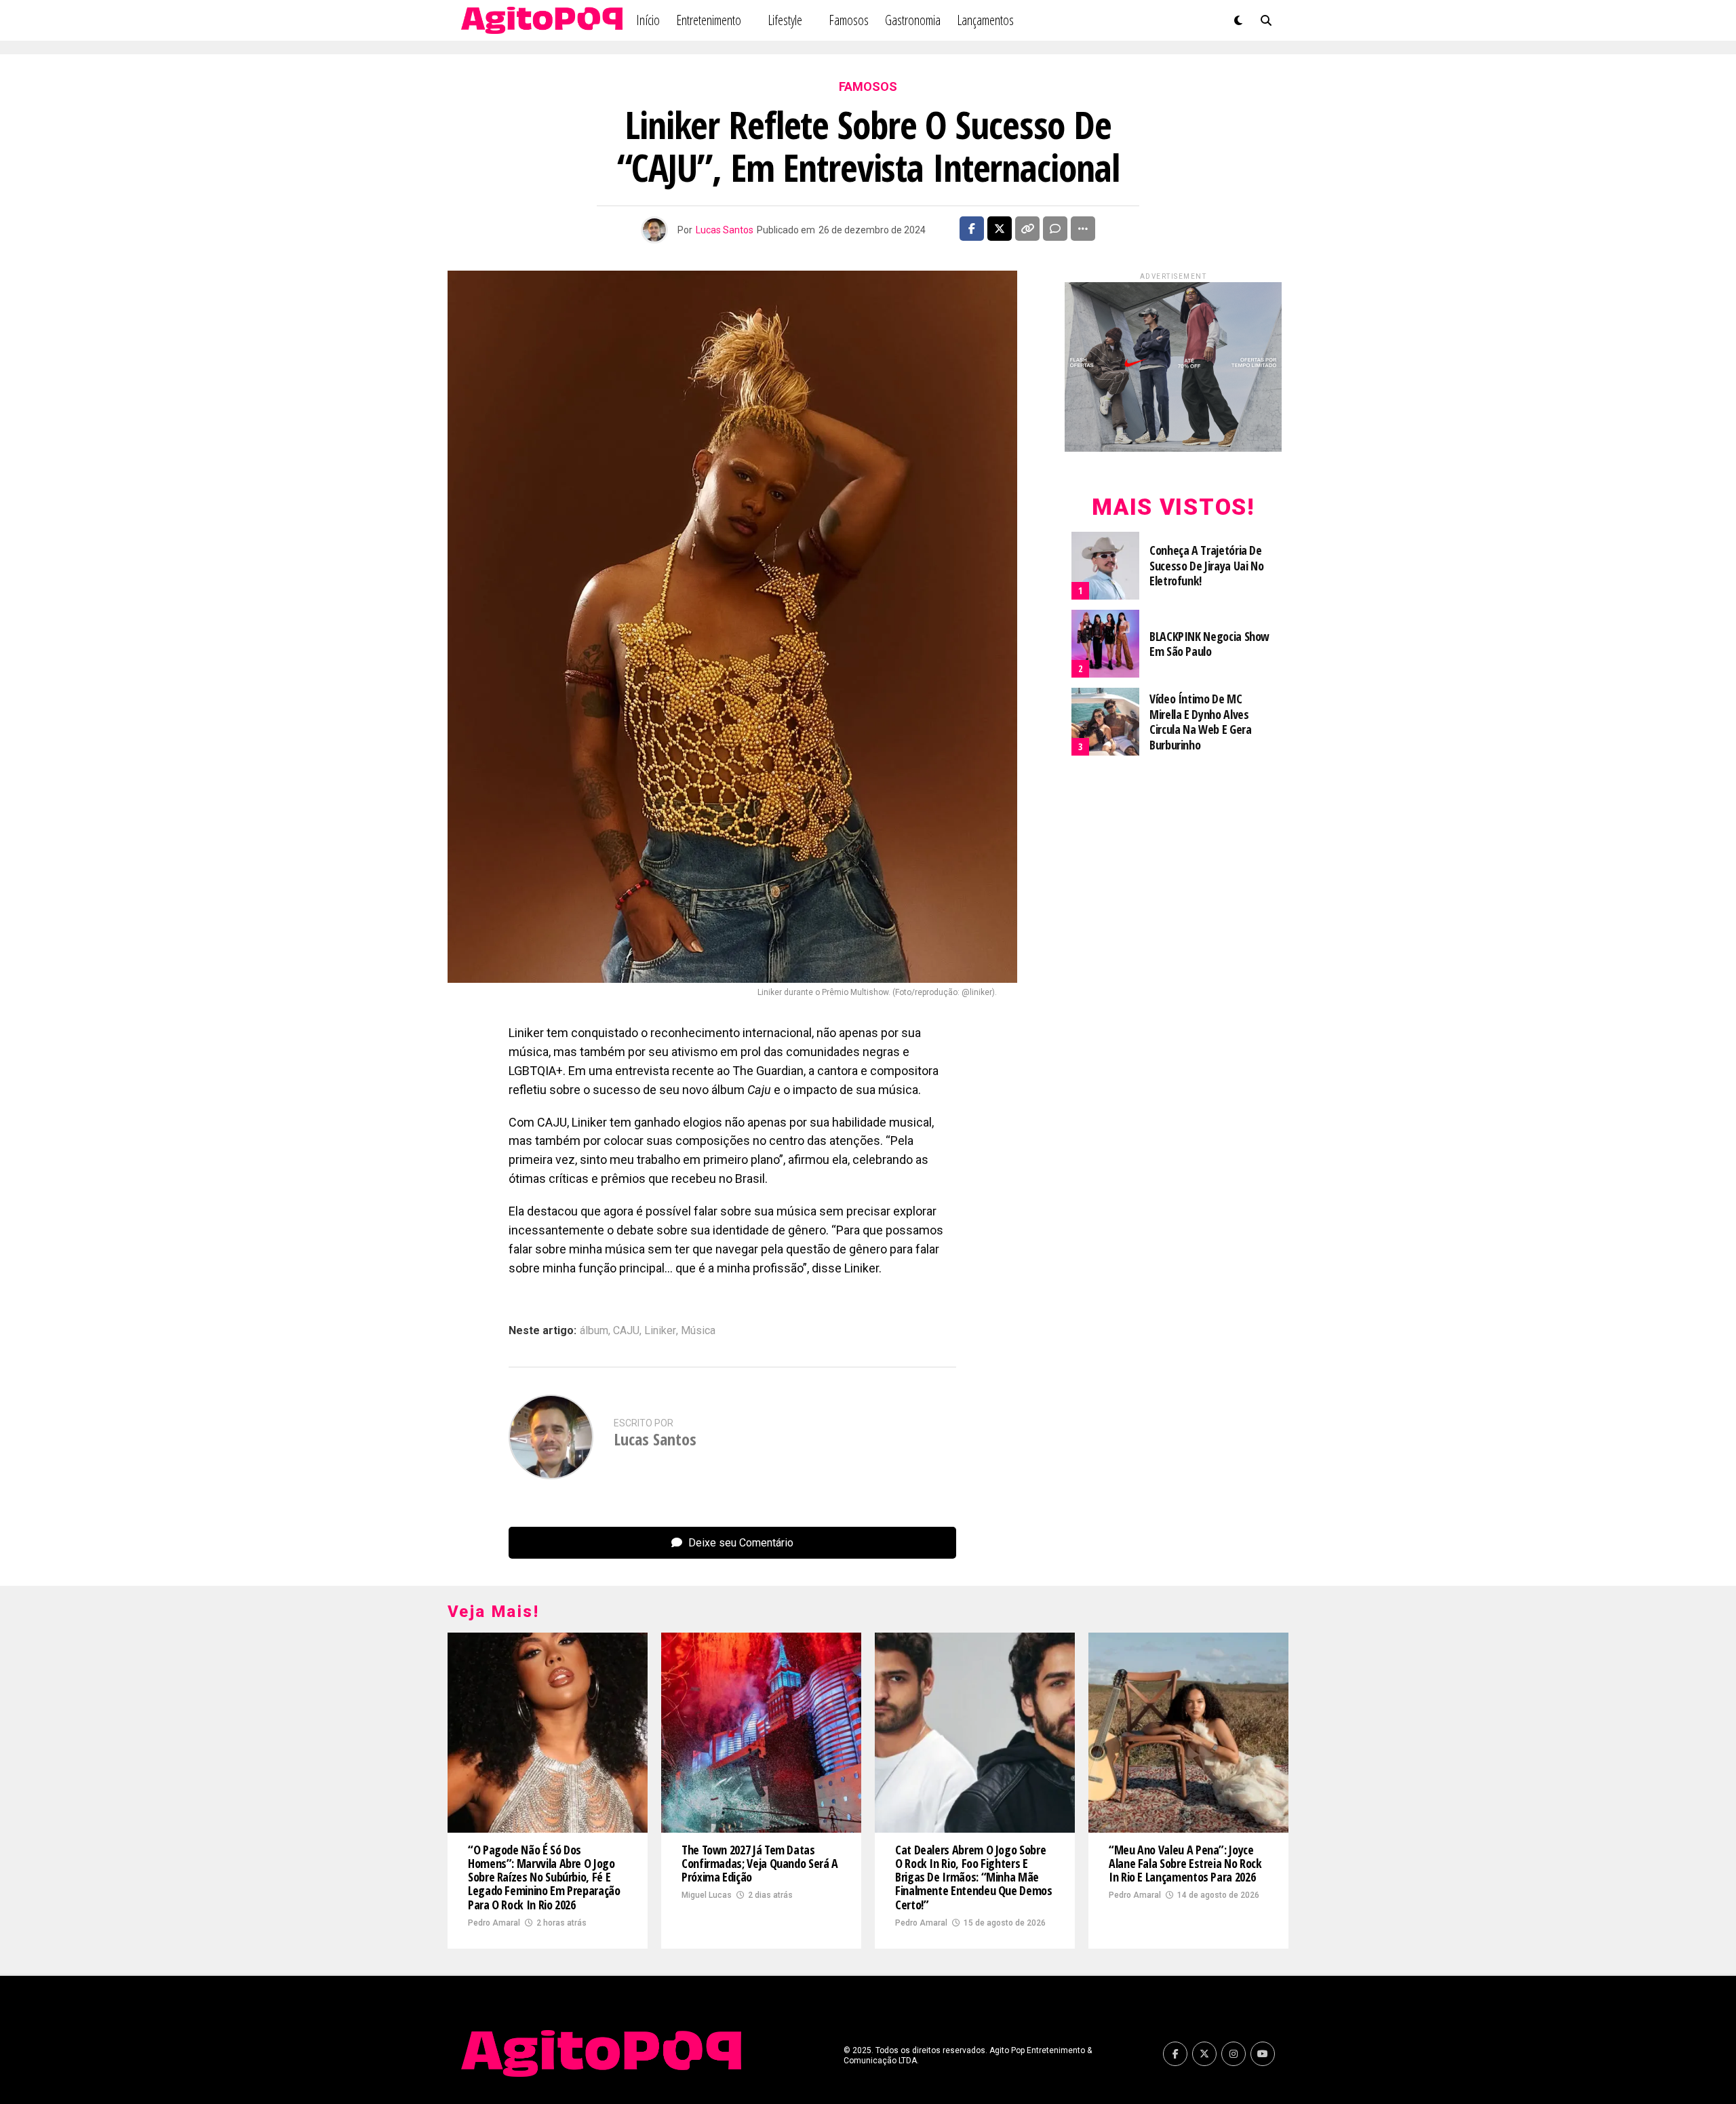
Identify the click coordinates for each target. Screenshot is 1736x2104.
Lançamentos (985, 20)
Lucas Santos (725, 230)
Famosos (849, 20)
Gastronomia (913, 20)
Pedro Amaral (494, 1923)
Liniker (660, 1331)
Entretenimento (709, 20)
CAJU (626, 1331)
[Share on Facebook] (972, 229)
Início (648, 20)
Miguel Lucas (707, 1895)
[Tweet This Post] (1000, 229)
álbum (594, 1331)
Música (698, 1331)
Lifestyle (785, 20)
